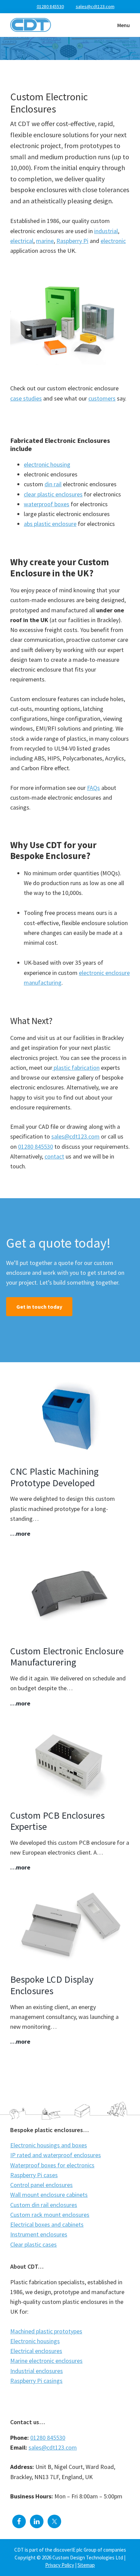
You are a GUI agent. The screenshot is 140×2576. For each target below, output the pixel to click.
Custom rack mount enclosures (50, 2215)
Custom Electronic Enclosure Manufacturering (67, 1657)
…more (20, 1534)
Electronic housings (35, 2341)
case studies (26, 398)
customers (102, 398)
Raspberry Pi (72, 241)
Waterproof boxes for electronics (52, 2165)
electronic (113, 241)
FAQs (93, 788)
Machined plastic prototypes (46, 2331)
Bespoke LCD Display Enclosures (52, 1985)
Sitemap (86, 2565)
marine (45, 241)
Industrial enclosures (37, 2371)
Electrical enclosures (36, 2351)
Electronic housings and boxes (49, 2145)
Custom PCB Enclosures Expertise (57, 1821)
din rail (53, 484)
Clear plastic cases (33, 2244)
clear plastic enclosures (53, 494)
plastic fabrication (76, 1068)
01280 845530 (50, 6)
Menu (124, 25)
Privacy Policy (60, 2565)
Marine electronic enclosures (46, 2361)
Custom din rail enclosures (44, 2205)
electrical (22, 241)
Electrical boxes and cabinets (47, 2224)
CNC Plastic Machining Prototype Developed (54, 1477)
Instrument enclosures (39, 2234)
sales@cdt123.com (75, 1136)
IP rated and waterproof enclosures (56, 2155)
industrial (106, 231)
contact (54, 1156)
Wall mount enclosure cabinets (49, 2195)
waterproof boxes (47, 504)
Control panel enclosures (41, 2185)
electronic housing (47, 464)
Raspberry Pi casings (36, 2381)
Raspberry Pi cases (34, 2175)
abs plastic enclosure (50, 524)
